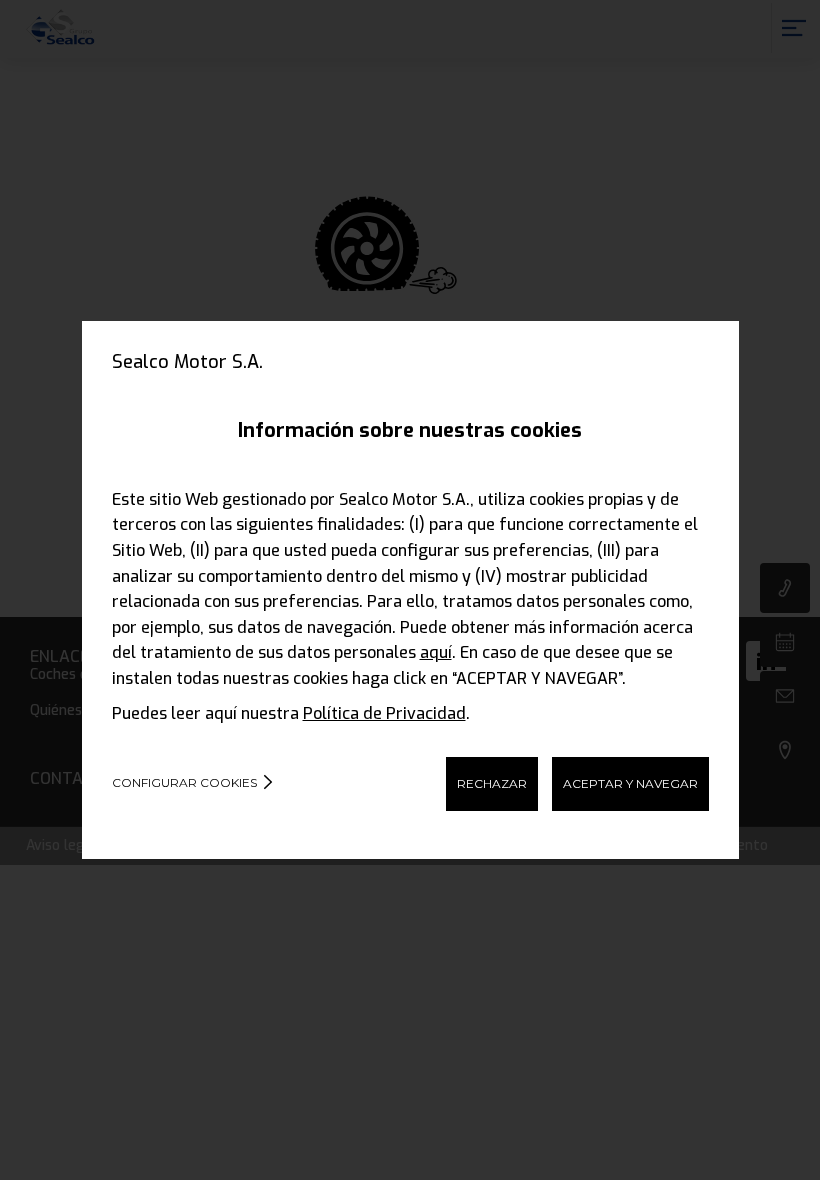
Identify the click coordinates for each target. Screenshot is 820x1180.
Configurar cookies (184, 782)
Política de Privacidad (384, 713)
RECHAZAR (492, 783)
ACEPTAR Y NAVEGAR (630, 783)
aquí (436, 652)
